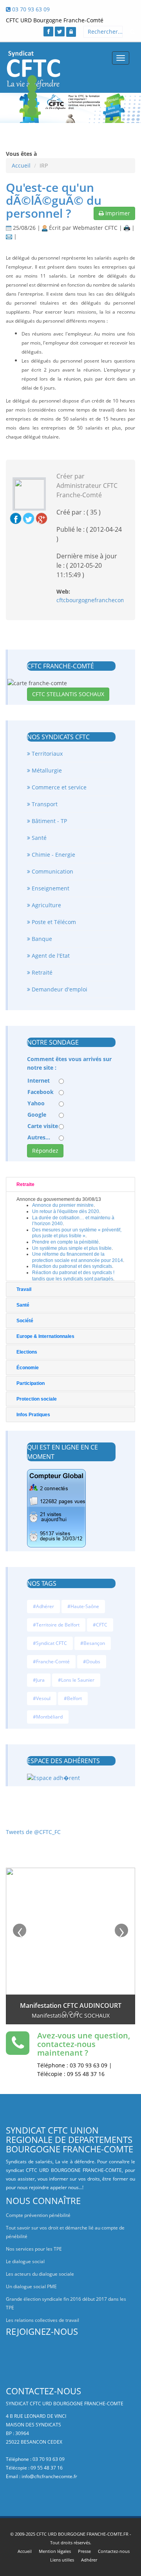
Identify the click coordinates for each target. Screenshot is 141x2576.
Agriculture (46, 905)
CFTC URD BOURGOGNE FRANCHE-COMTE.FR (82, 2534)
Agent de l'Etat (50, 956)
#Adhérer (43, 1606)
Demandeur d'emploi (59, 989)
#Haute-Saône (83, 1606)
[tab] (70, 1184)
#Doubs (92, 1662)
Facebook (41, 1092)
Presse (84, 2551)
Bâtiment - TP (49, 821)
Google (37, 1115)
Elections (27, 1352)
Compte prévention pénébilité (38, 2215)
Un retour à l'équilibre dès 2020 (66, 1211)
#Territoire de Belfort (56, 1625)
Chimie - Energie (53, 855)
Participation (31, 1383)
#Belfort (73, 1698)
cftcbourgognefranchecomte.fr (97, 600)
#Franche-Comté (51, 1662)
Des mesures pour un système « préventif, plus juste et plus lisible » (77, 1233)
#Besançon (93, 1643)
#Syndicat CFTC (50, 1643)
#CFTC (100, 1625)
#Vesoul (42, 1698)
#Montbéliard (48, 1717)
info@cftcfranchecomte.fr (49, 2476)
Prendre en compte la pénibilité (65, 1242)
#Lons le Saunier (76, 1680)
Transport (44, 804)
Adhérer (89, 2560)
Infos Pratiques (33, 1415)
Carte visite (43, 1126)
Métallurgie (46, 770)
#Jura (39, 1680)
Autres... (39, 1137)
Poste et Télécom (53, 922)
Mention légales (55, 2551)
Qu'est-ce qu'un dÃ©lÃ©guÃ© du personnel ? (54, 200)
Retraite (25, 1184)
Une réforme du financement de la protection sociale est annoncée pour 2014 (78, 1257)
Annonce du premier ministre (63, 1205)
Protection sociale (37, 1399)
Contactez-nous (114, 2551)
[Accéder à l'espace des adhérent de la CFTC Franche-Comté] (71, 32)
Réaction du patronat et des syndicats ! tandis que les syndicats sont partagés (73, 1276)
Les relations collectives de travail (42, 2320)
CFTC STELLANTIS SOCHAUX (68, 694)
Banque (41, 939)
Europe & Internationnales (45, 1336)
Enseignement (50, 888)
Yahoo (36, 1103)
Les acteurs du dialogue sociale (40, 2274)
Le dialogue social (25, 2261)
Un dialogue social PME (31, 2286)
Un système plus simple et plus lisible (72, 1248)
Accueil (21, 165)
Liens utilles (62, 2560)
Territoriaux (46, 754)
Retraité (41, 972)
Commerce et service (58, 787)
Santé (38, 838)
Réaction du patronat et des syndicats (72, 1266)
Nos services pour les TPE (34, 2249)
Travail (24, 1289)
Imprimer (117, 213)
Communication (52, 871)
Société (25, 1321)
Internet (39, 1080)
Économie (28, 1368)
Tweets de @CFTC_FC (33, 1832)
